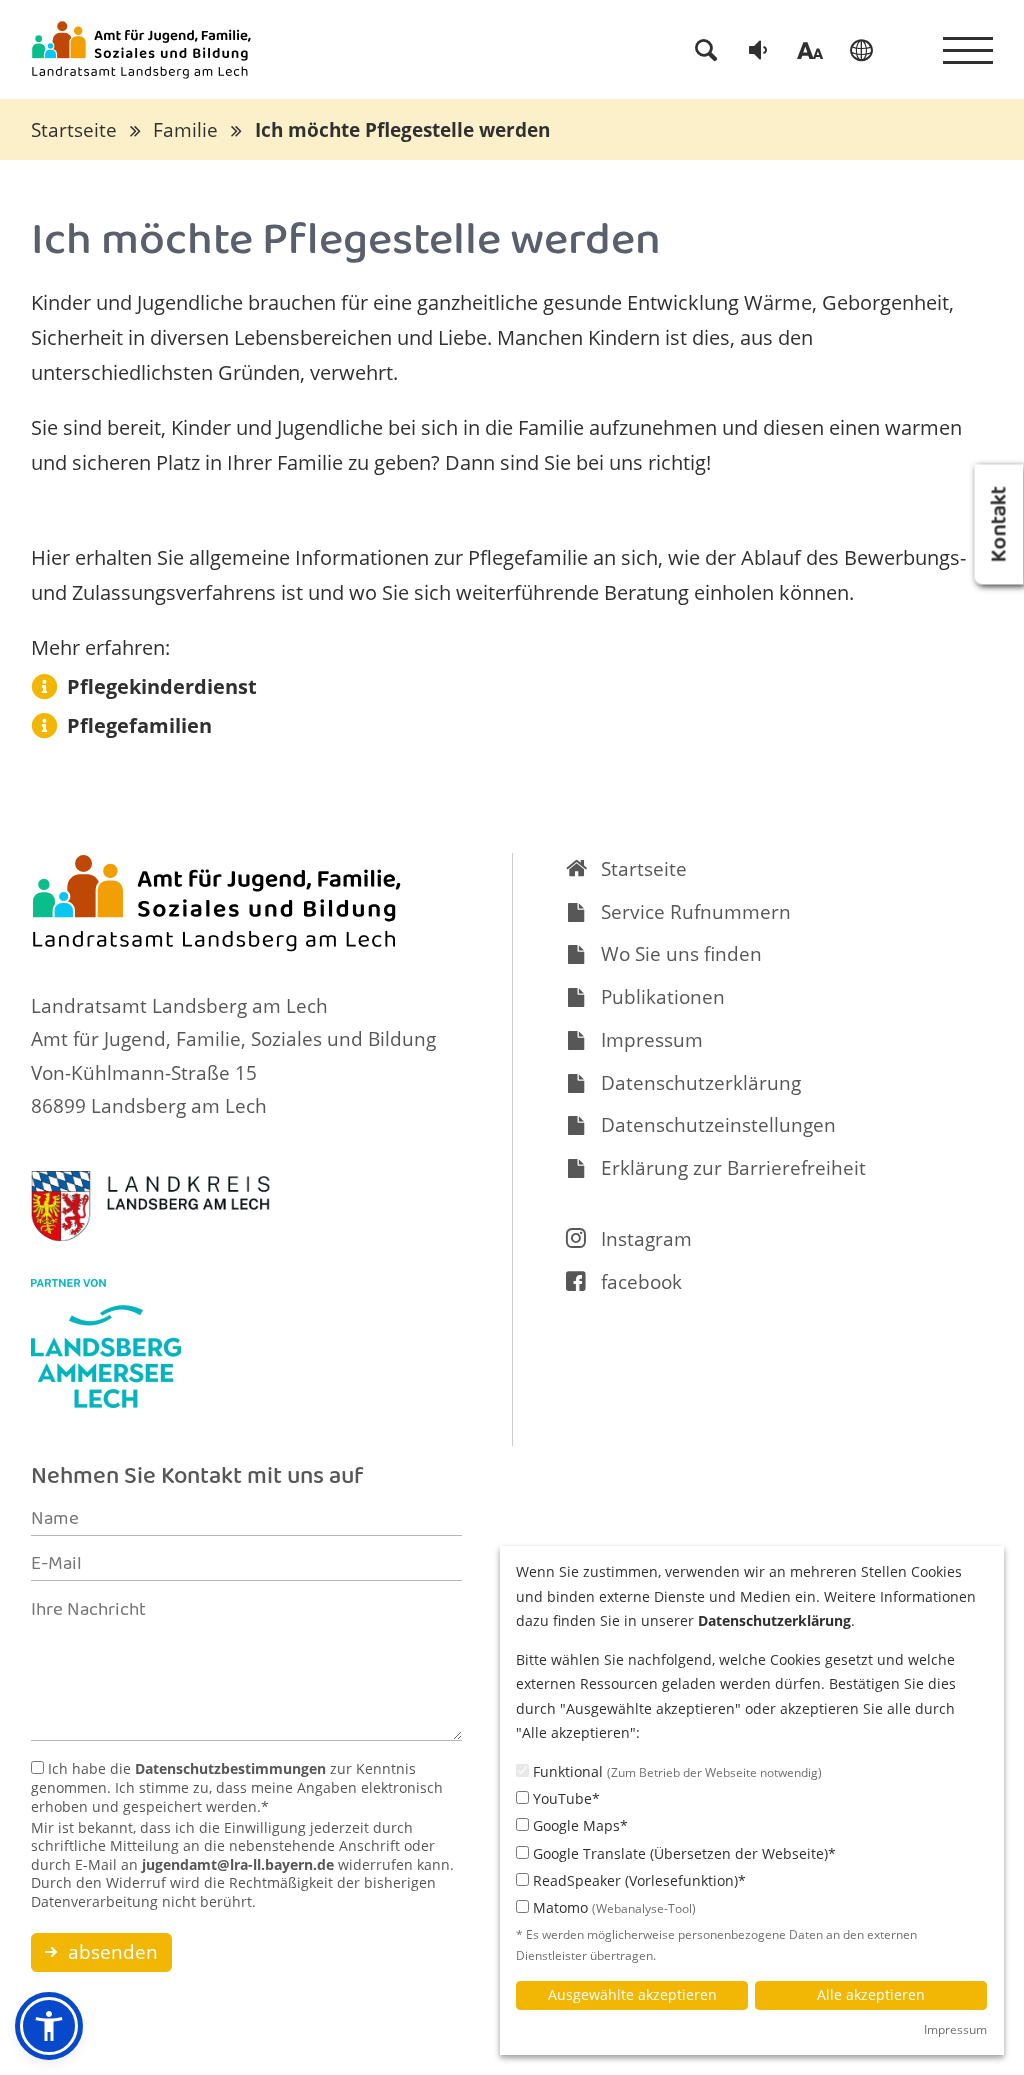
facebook (641, 1282)
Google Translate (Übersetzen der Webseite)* (682, 1853)
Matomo (612, 1907)
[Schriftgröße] (809, 49)
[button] (49, 2026)
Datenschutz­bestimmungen (230, 1768)
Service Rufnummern (696, 912)
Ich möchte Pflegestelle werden (402, 130)
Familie (185, 130)
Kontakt (1002, 524)
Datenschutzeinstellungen (718, 1125)
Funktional (675, 1771)
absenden (110, 1952)
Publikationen (663, 997)
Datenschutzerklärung (701, 1083)
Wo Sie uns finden (681, 954)
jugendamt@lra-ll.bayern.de (238, 1864)
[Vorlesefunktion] (757, 49)
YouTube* (564, 1798)
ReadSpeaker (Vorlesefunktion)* (637, 1880)
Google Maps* (578, 1825)
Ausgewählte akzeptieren (632, 1994)
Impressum (652, 1040)
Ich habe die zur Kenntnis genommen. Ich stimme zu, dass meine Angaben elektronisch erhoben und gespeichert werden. (237, 1787)
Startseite (74, 130)
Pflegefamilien (139, 725)
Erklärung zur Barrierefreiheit (733, 1168)
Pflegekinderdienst (162, 686)
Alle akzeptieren (871, 1994)
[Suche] (706, 49)
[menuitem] (706, 49)
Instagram (646, 1239)
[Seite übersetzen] (861, 49)
